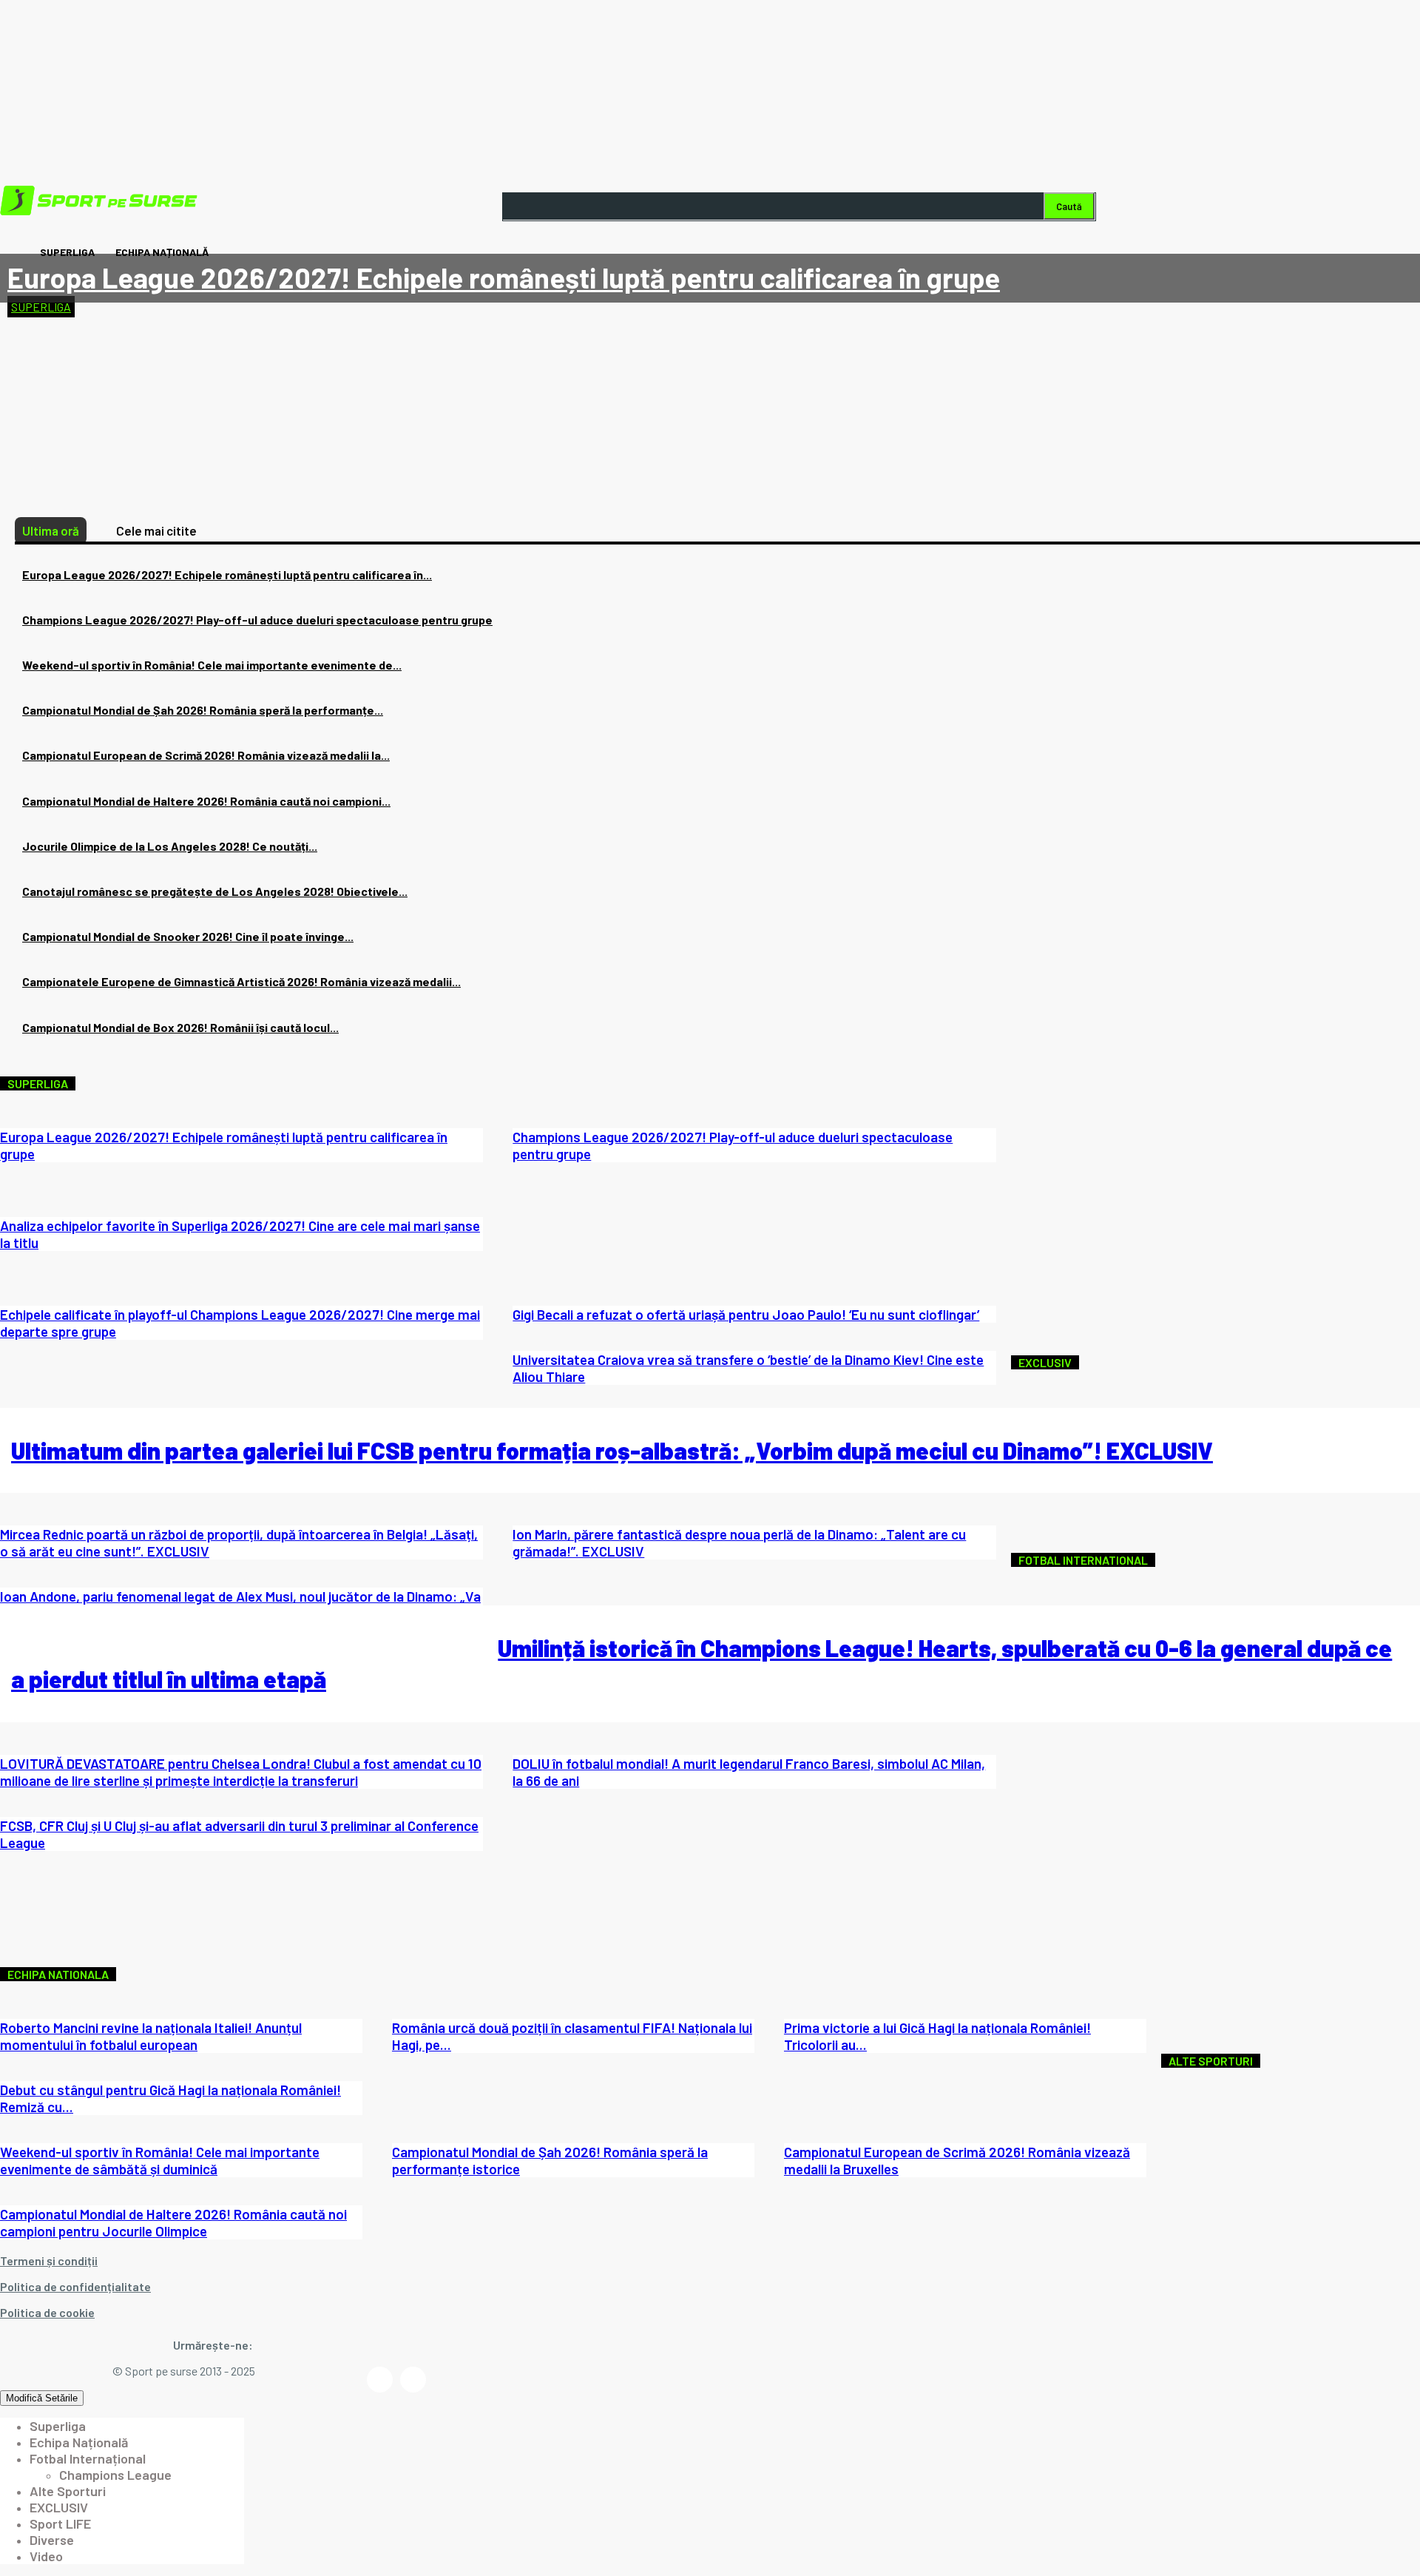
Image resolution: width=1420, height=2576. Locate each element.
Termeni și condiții (49, 2260)
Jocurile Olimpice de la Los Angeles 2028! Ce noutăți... (170, 846)
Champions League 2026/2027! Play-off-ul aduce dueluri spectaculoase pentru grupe (257, 620)
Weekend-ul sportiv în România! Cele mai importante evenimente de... (212, 665)
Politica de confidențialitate (75, 2286)
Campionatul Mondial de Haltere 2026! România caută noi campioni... (206, 801)
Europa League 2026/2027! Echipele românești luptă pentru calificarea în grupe (504, 277)
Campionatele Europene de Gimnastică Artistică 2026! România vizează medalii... (241, 981)
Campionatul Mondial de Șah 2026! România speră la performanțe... (203, 710)
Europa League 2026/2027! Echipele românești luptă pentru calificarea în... (227, 574)
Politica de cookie (47, 2312)
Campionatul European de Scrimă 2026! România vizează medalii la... (206, 755)
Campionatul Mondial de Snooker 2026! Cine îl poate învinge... (188, 936)
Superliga (41, 307)
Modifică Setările (42, 2398)
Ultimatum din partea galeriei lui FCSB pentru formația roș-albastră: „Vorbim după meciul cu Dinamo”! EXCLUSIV (612, 1450)
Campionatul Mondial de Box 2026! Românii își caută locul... (180, 1027)
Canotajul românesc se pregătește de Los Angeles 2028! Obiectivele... (215, 891)
